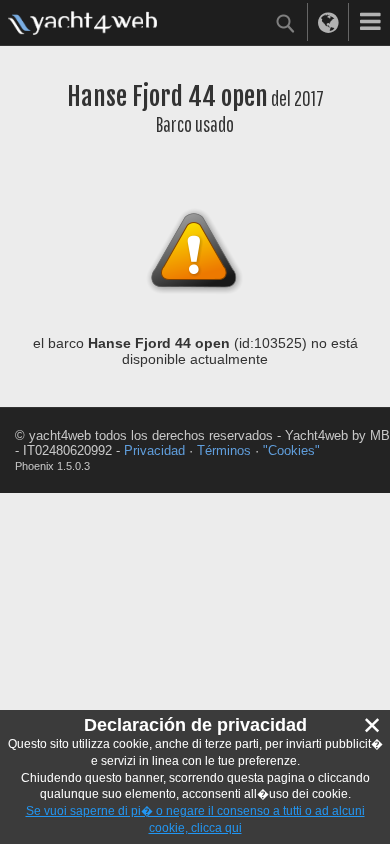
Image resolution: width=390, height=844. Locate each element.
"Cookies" (291, 450)
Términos (224, 450)
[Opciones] (370, 22)
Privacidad (154, 450)
